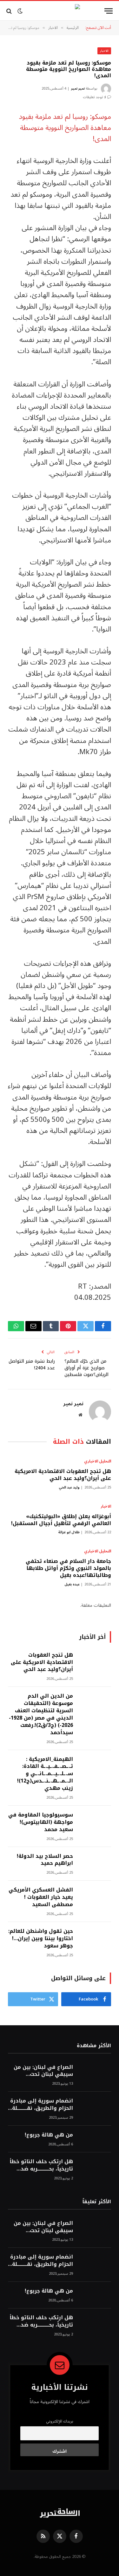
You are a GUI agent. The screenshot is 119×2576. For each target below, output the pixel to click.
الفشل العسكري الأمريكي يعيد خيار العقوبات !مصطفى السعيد (41, 1897)
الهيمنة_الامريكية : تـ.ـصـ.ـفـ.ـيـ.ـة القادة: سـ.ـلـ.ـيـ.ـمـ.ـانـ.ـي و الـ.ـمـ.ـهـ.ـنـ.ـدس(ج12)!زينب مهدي (45, 1774)
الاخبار (104, 51)
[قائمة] (109, 11)
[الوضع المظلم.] (20, 11)
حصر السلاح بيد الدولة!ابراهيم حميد (45, 1860)
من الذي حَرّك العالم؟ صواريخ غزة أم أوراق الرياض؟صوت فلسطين (86, 1368)
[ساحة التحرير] (60, 11)
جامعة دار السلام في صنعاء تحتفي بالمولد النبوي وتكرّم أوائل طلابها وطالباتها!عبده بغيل (68, 1568)
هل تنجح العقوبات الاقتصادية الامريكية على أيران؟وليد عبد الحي (63, 1475)
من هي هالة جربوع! (49, 2135)
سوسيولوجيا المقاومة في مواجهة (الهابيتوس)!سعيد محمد (41, 1822)
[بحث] (10, 11)
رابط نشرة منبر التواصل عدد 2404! (32, 1365)
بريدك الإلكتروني (60, 2421)
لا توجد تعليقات (94, 97)
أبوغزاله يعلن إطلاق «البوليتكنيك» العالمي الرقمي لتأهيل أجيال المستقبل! (61, 1520)
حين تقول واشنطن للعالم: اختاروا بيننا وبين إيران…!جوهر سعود (41, 1938)
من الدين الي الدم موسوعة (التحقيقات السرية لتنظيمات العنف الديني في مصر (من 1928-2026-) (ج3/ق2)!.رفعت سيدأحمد (41, 1714)
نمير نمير (78, 89)
